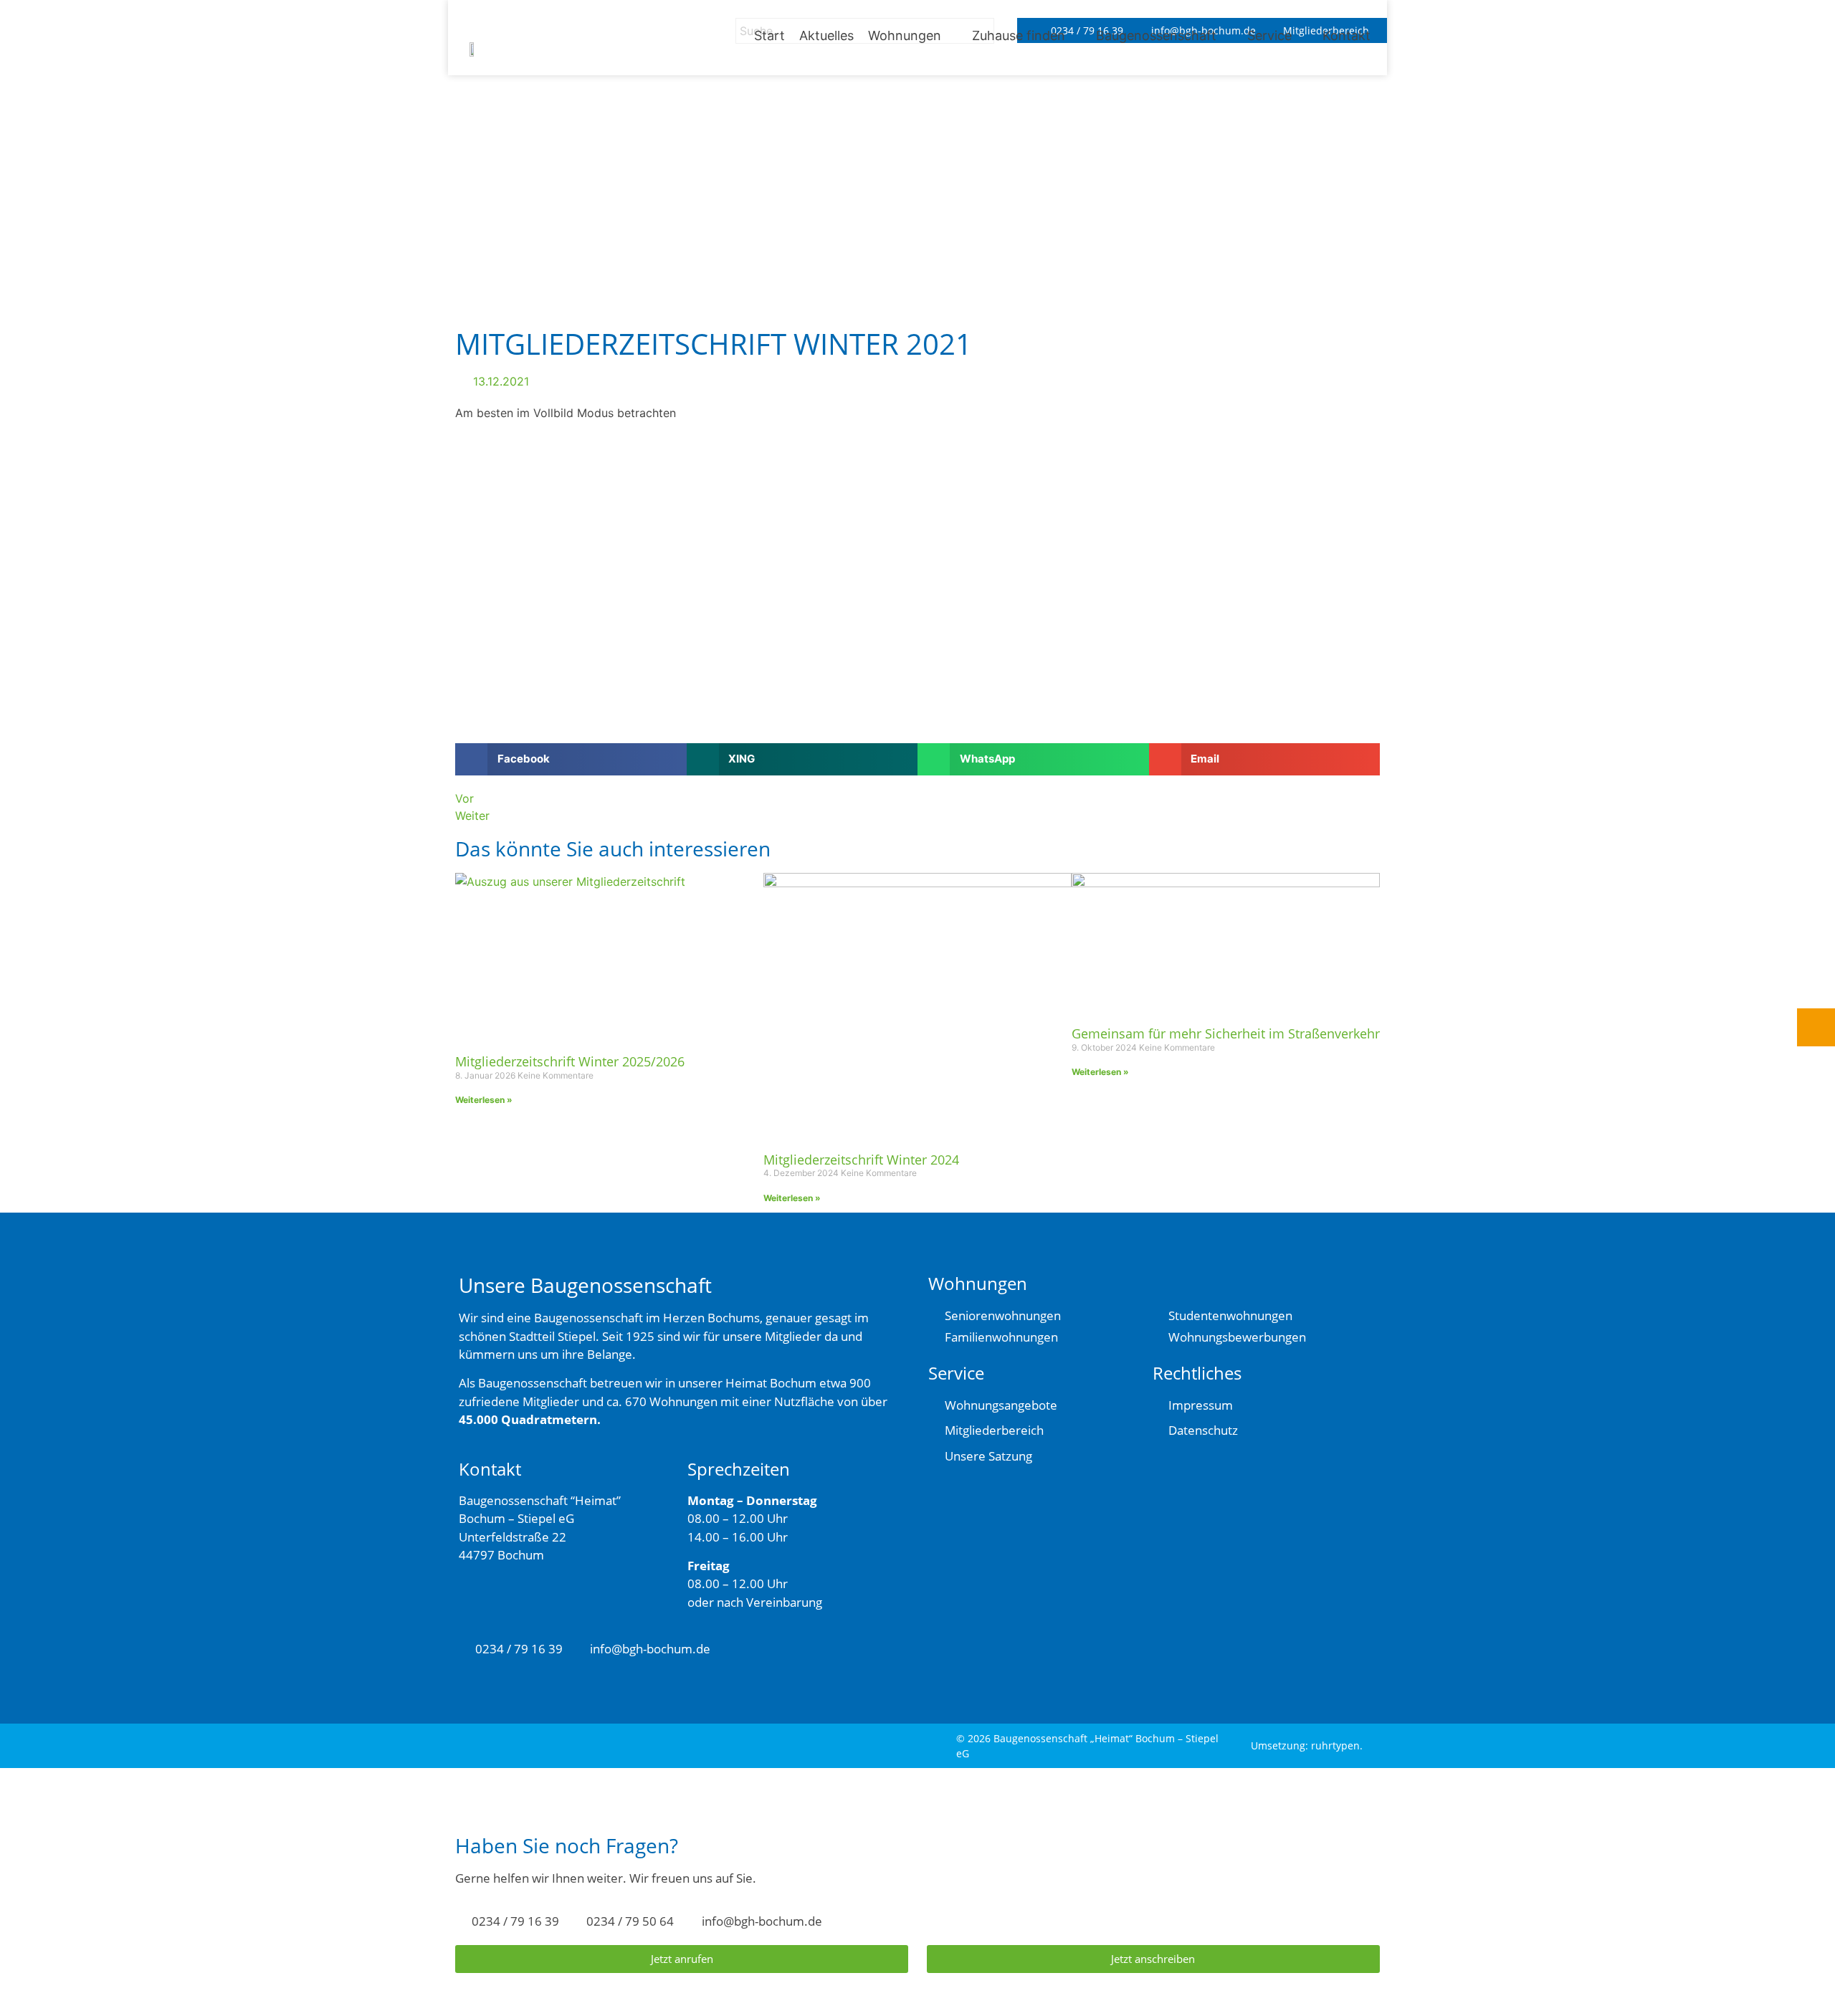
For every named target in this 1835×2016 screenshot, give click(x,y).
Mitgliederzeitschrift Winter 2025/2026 (570, 1061)
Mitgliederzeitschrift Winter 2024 (861, 1160)
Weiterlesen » (484, 1100)
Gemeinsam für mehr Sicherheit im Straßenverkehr (1226, 1033)
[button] (913, 35)
